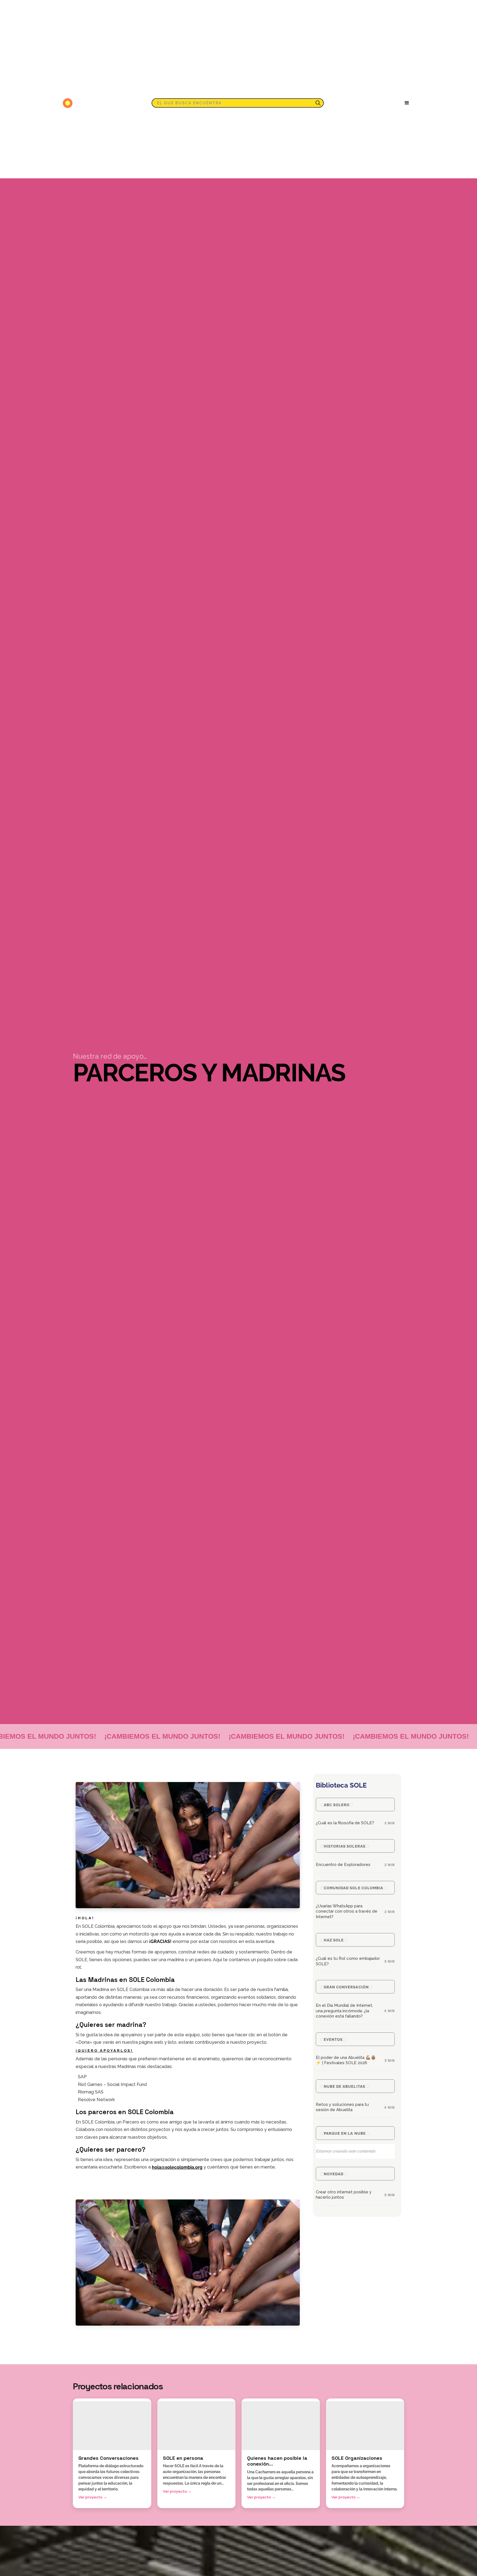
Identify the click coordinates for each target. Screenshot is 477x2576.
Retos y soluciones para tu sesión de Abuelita (342, 2107)
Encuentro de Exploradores (343, 1865)
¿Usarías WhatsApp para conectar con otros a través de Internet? (347, 1911)
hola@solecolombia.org (177, 2167)
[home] (69, 103)
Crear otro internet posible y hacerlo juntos (344, 2195)
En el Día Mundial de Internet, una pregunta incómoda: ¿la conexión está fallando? (344, 2011)
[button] (407, 103)
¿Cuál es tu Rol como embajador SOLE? (348, 1961)
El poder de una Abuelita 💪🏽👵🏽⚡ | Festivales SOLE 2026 (346, 2060)
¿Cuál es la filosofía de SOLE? (345, 1823)
